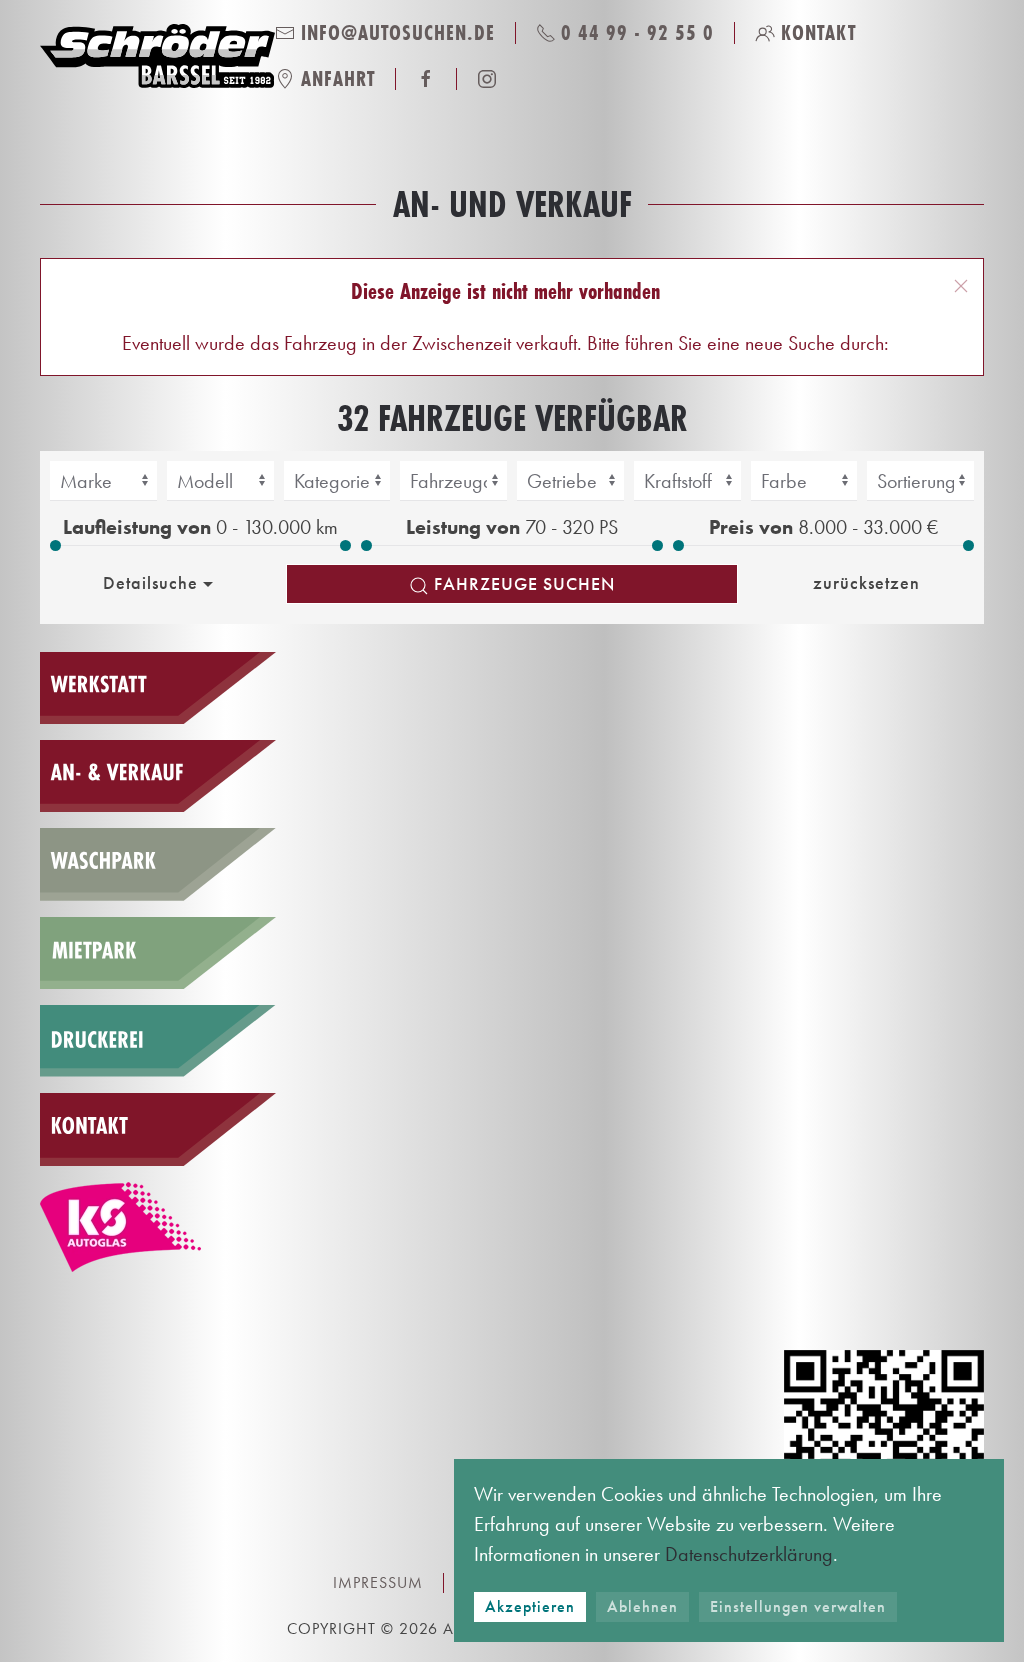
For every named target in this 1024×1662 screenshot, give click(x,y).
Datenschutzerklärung (749, 1554)
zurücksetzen (866, 582)
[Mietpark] (158, 953)
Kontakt (818, 32)
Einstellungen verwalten (798, 1606)
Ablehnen (642, 1606)
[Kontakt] (158, 1129)
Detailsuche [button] (150, 582)
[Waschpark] (158, 864)
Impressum (378, 1582)
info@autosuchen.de (398, 32)
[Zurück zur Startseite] (157, 56)
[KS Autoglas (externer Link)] (158, 1227)
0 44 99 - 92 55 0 (637, 32)
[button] (961, 286)
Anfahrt (338, 78)
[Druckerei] (158, 1041)
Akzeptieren (530, 1606)
